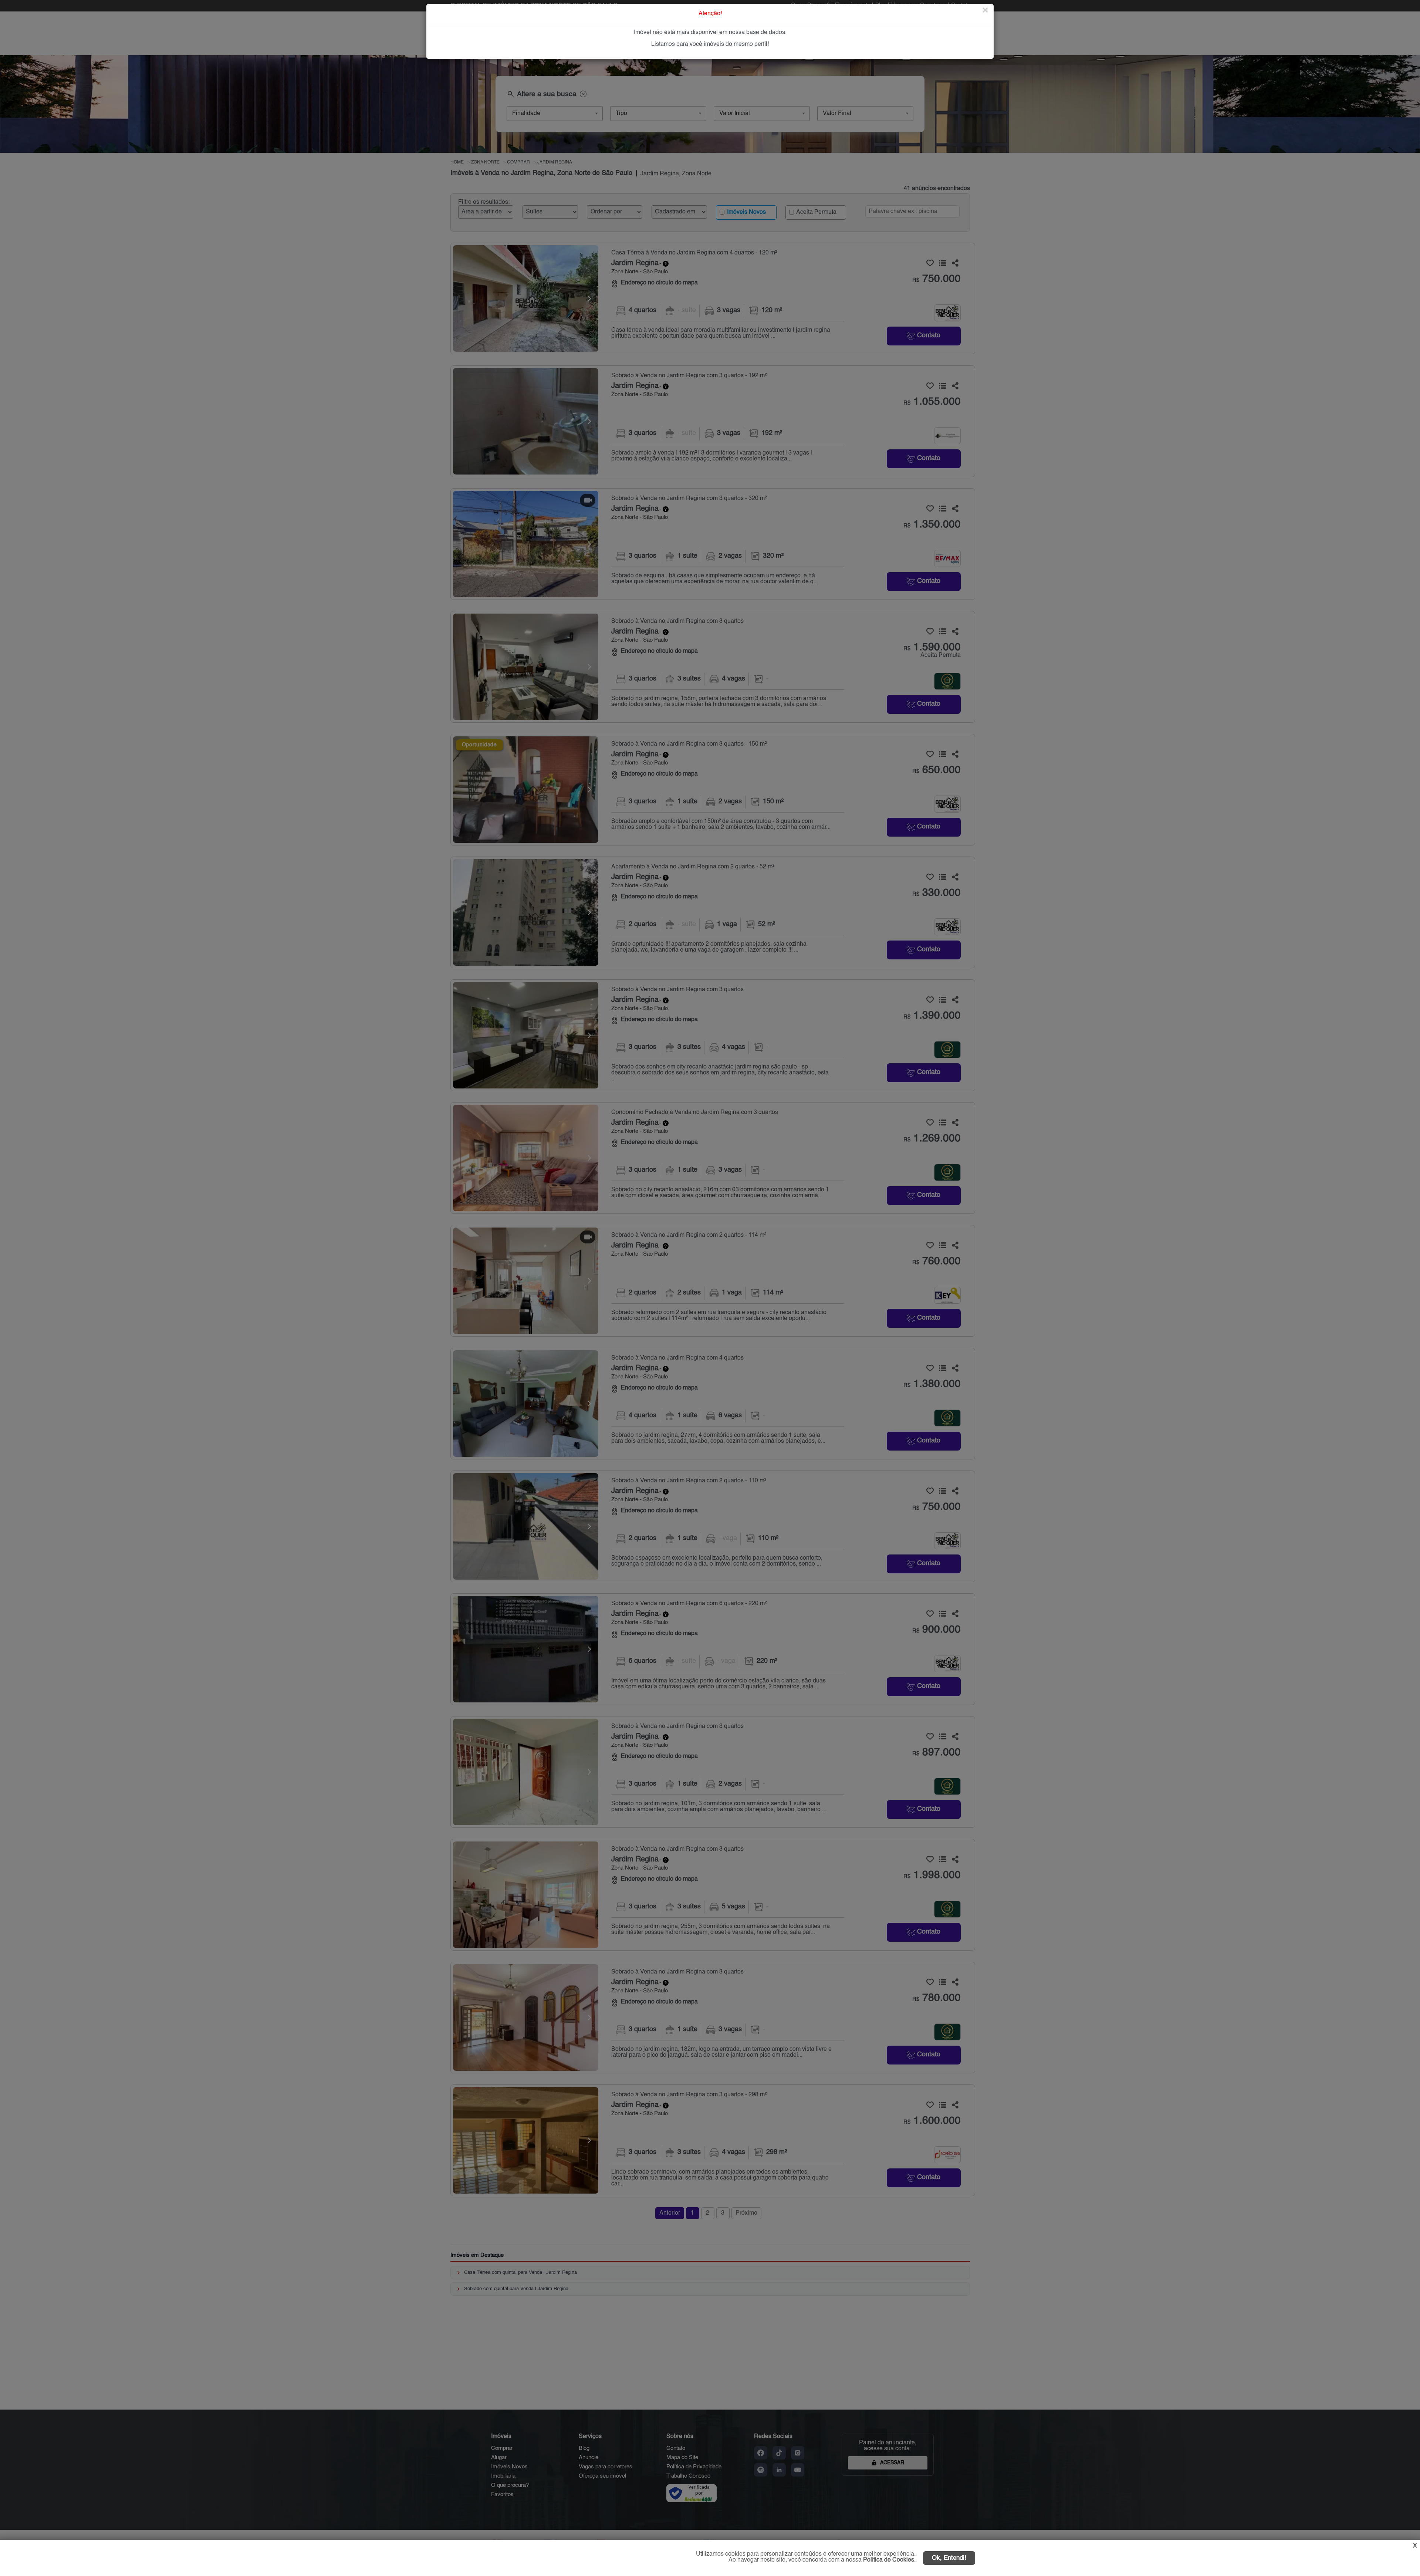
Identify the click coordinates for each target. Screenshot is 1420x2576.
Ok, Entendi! (949, 2558)
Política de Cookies (889, 2560)
